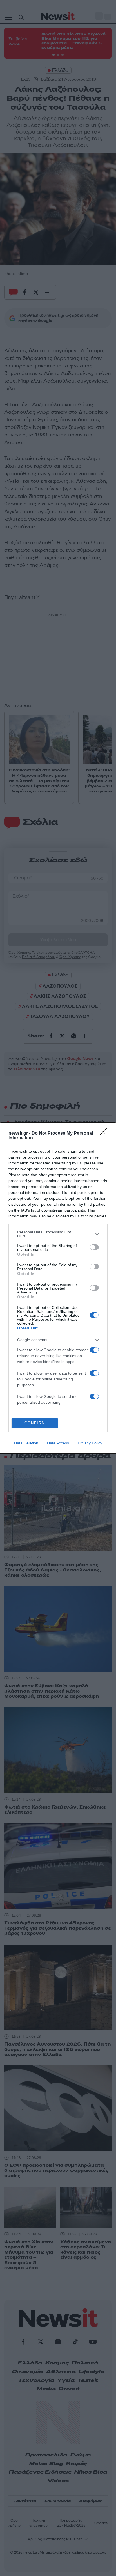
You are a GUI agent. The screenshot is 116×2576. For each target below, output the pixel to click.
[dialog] (58, 1288)
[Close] (105, 1134)
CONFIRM (35, 1423)
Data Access (58, 1443)
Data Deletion (26, 1443)
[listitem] (58, 1234)
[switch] (94, 1247)
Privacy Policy (90, 1443)
